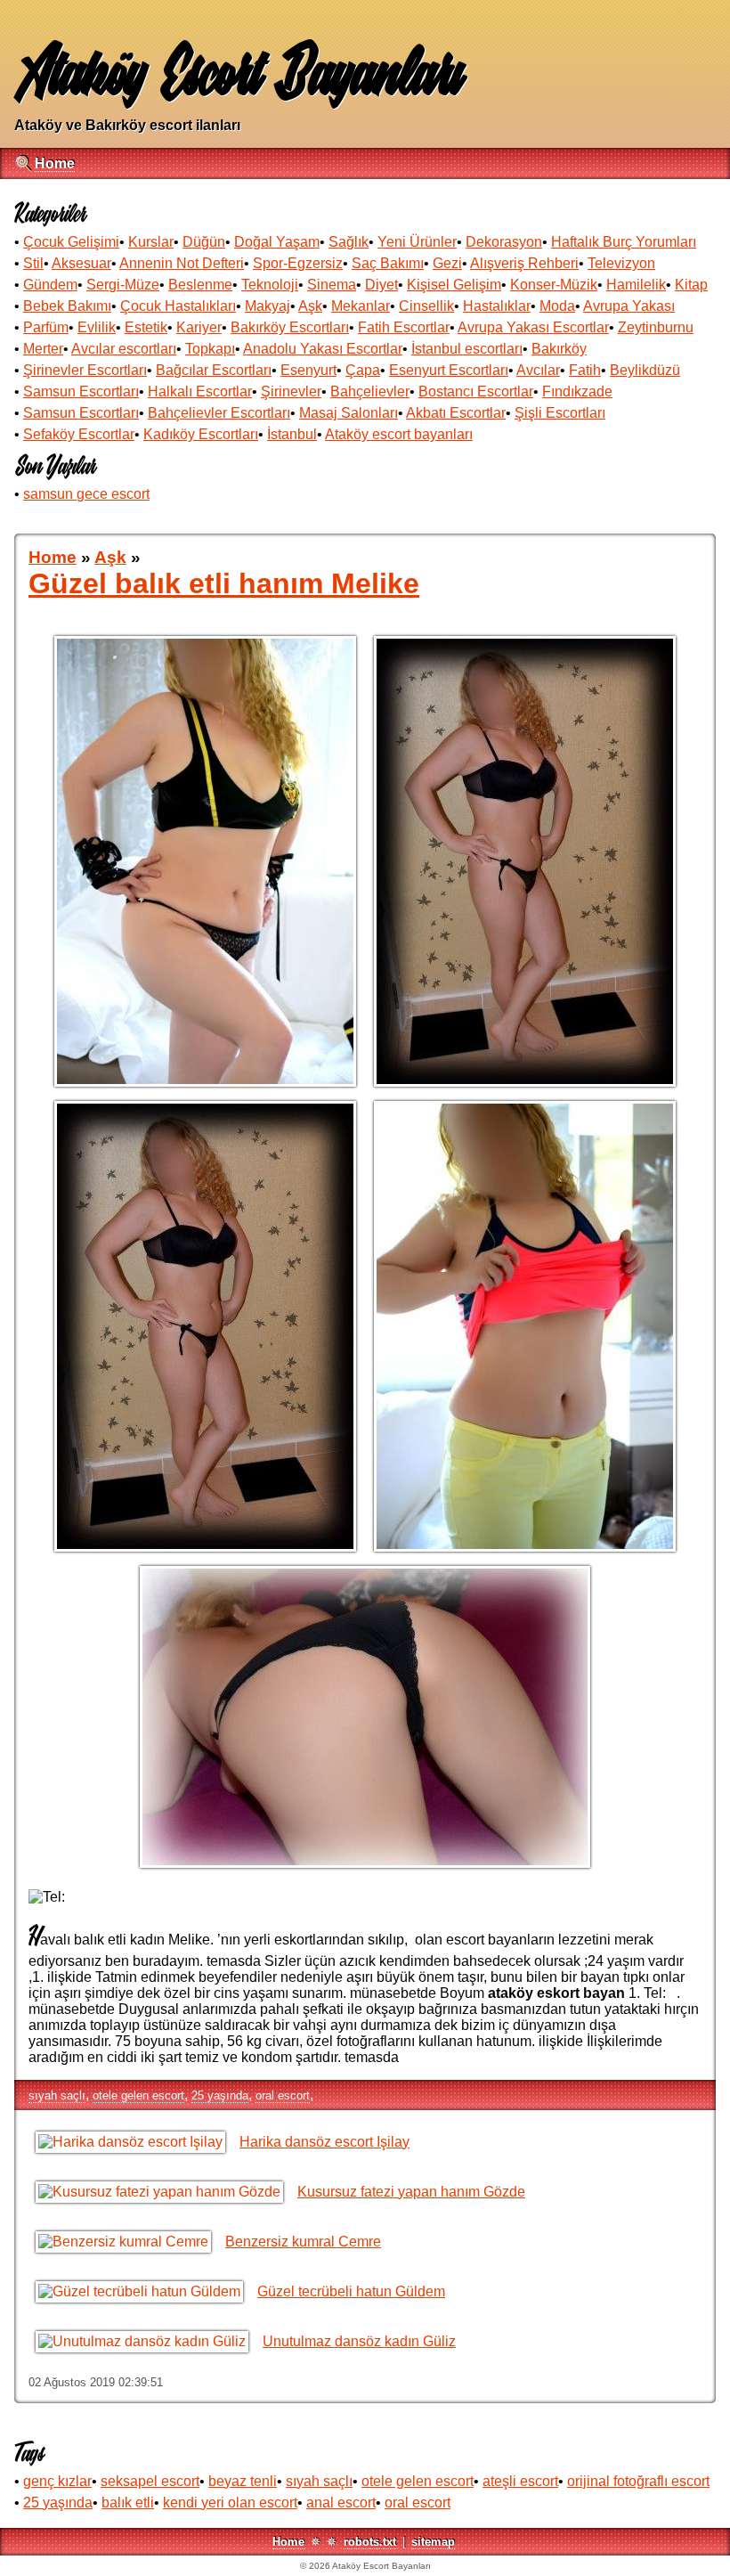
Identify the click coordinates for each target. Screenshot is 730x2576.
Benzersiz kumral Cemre (303, 2242)
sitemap (433, 2542)
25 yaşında (220, 2095)
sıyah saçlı (57, 2095)
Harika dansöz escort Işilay (324, 2142)
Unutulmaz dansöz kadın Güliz (359, 2341)
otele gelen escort (138, 2095)
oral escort (283, 2095)
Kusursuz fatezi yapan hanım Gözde (411, 2192)
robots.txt (370, 2542)
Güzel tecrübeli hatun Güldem (351, 2291)
